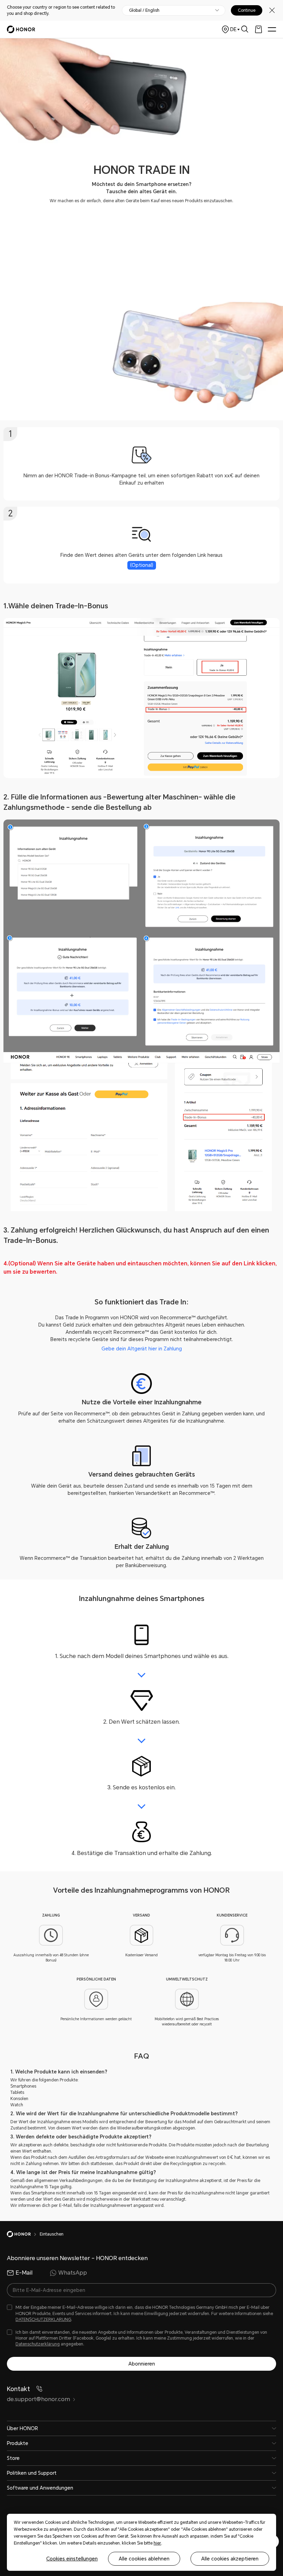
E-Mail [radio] (24, 2273)
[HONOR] (23, 2234)
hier (157, 2543)
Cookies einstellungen (72, 2559)
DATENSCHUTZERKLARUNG (43, 2320)
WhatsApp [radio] (73, 2273)
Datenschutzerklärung (38, 2344)
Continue (247, 10)
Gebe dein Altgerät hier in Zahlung (142, 1349)
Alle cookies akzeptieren (230, 2559)
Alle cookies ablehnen (144, 2559)
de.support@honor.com (38, 2399)
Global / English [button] (144, 10)
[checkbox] (141, 2313)
